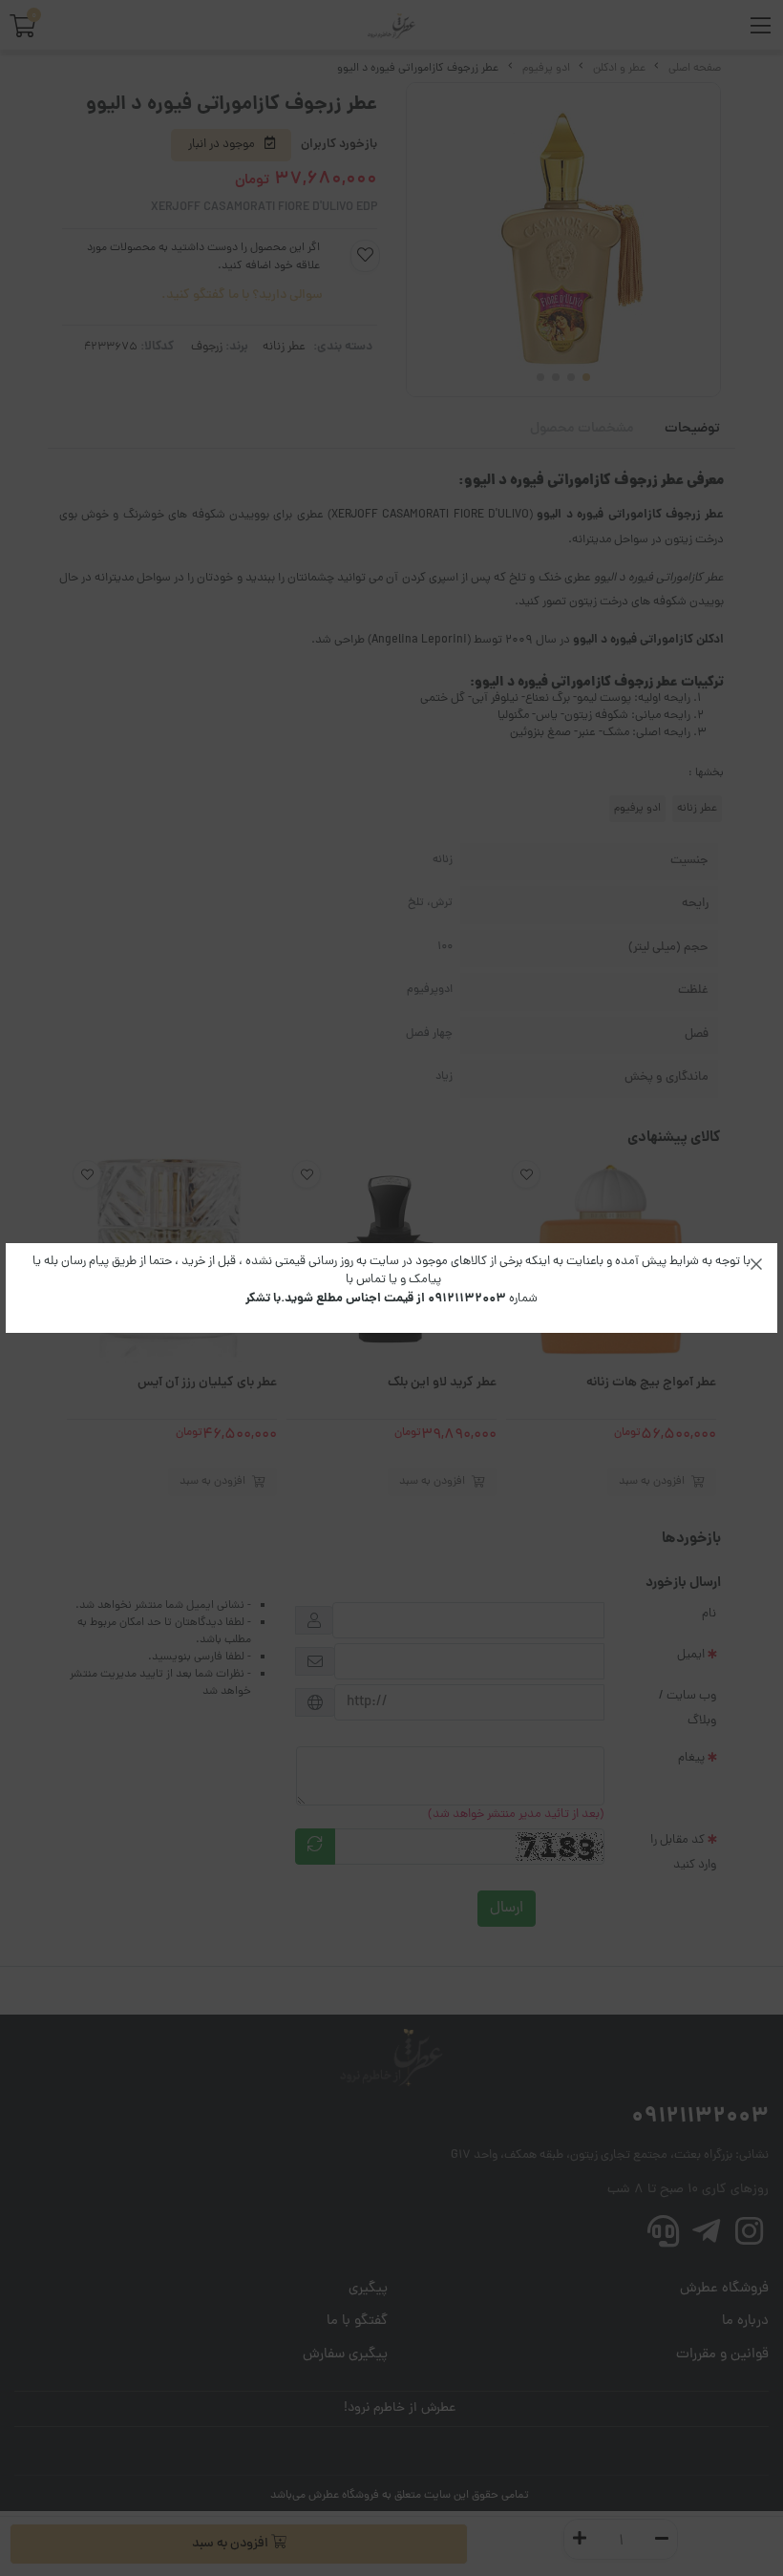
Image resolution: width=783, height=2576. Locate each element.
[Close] (756, 1264)
